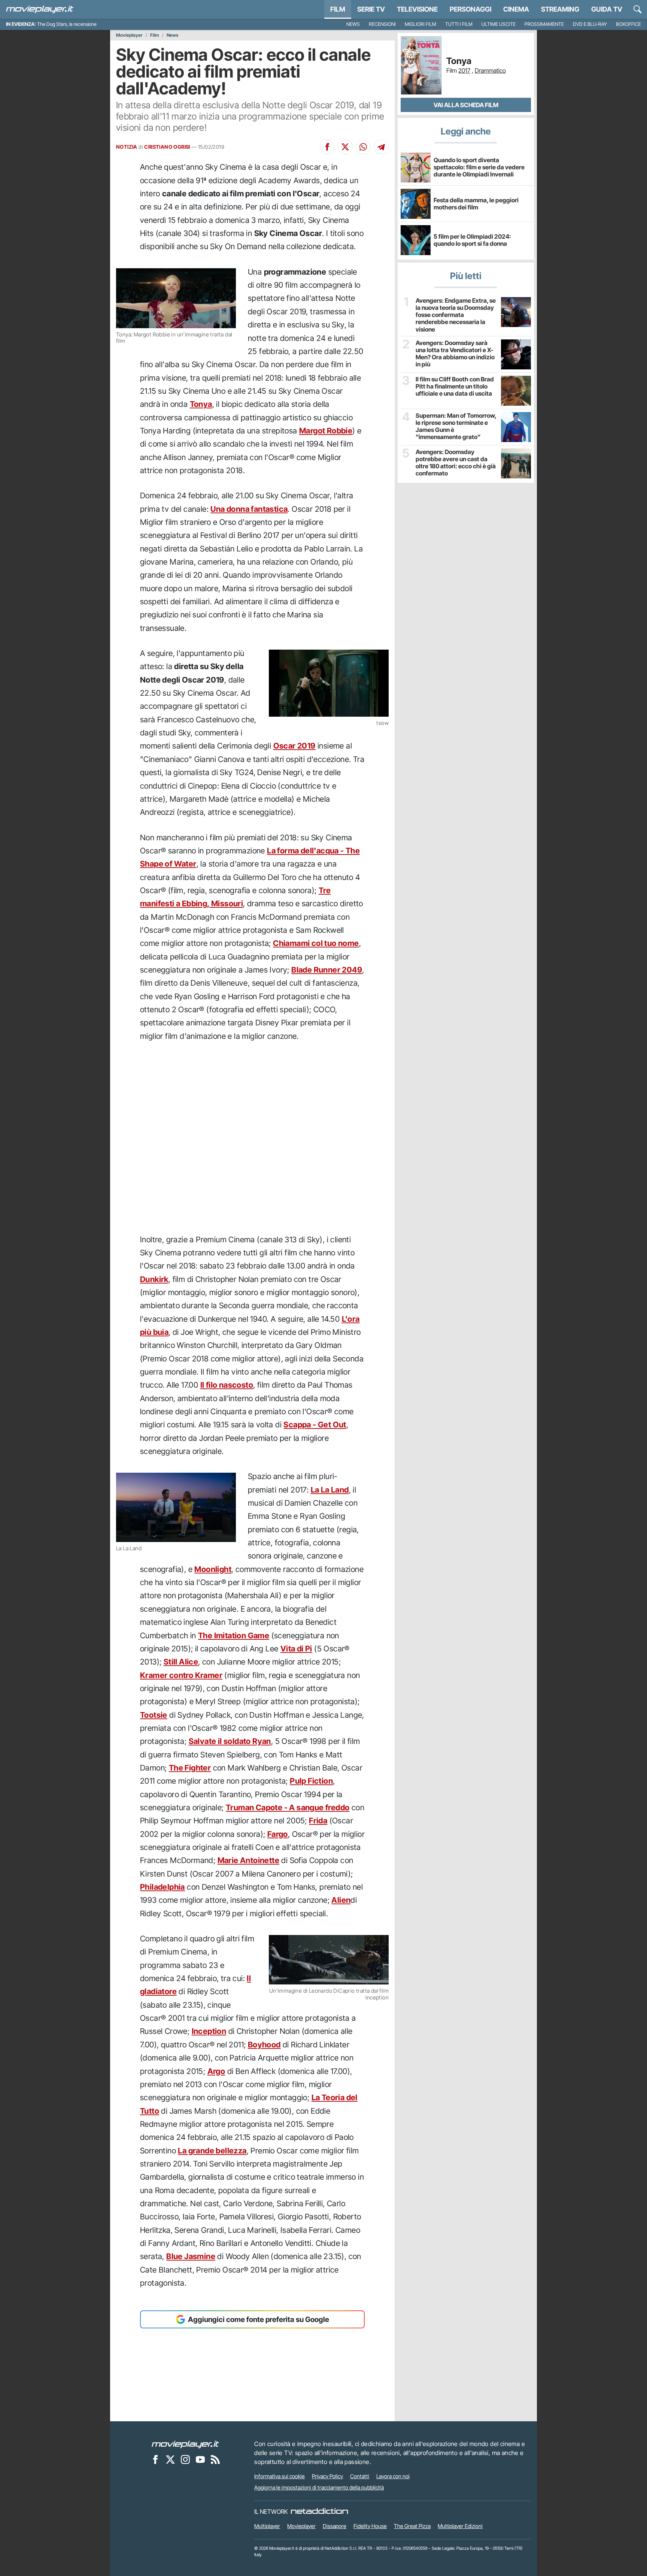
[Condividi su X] (345, 147)
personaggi (470, 9)
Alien (341, 1900)
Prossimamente (544, 24)
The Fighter (190, 1768)
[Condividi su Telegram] (381, 147)
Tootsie (154, 1715)
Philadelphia (162, 1887)
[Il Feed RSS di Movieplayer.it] (215, 2459)
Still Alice (181, 1662)
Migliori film (420, 24)
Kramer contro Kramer (181, 1675)
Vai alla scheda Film (466, 105)
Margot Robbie (326, 431)
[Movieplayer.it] (40, 9)
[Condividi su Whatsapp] (363, 147)
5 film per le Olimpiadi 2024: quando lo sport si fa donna (472, 240)
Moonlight (213, 1569)
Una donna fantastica (249, 509)
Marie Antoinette (248, 1860)
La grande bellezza (212, 2151)
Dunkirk (154, 1279)
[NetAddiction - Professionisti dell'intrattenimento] (319, 2512)
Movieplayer (129, 35)
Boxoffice (628, 24)
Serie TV (371, 9)
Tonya (201, 404)
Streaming (560, 9)
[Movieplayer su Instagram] (185, 2459)
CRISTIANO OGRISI (167, 147)
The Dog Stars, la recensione (67, 24)
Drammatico (490, 70)
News (353, 24)
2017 (464, 70)
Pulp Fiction (311, 1781)
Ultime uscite (499, 24)
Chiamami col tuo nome (316, 943)
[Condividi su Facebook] (327, 147)
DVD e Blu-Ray (590, 24)
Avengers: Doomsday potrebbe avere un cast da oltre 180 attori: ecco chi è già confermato (456, 463)
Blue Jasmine (191, 2256)
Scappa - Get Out (315, 1425)
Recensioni (382, 24)
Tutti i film (459, 24)
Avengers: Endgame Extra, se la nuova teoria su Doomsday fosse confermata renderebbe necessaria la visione (456, 315)
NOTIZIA (127, 147)
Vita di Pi (296, 1649)
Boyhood (264, 2045)
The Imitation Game (234, 1635)
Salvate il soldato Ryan (230, 1741)
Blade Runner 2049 (327, 970)
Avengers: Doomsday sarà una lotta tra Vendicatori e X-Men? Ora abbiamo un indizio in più (455, 354)
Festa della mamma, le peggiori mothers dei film (476, 204)
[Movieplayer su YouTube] (200, 2459)
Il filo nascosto (227, 1385)
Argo (216, 2071)
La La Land (330, 1490)
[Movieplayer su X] (170, 2459)
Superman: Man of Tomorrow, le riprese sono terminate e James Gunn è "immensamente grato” (456, 427)
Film (338, 9)
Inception (209, 2031)
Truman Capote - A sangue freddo (288, 1807)
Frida (318, 1821)
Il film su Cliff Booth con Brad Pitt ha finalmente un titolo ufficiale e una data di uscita (455, 386)
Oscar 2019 (294, 746)
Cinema (516, 9)
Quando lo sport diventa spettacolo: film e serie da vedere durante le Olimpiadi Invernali (479, 167)
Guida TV (607, 9)
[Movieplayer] (185, 2444)
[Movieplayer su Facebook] (155, 2459)
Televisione (417, 9)
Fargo (278, 1834)
